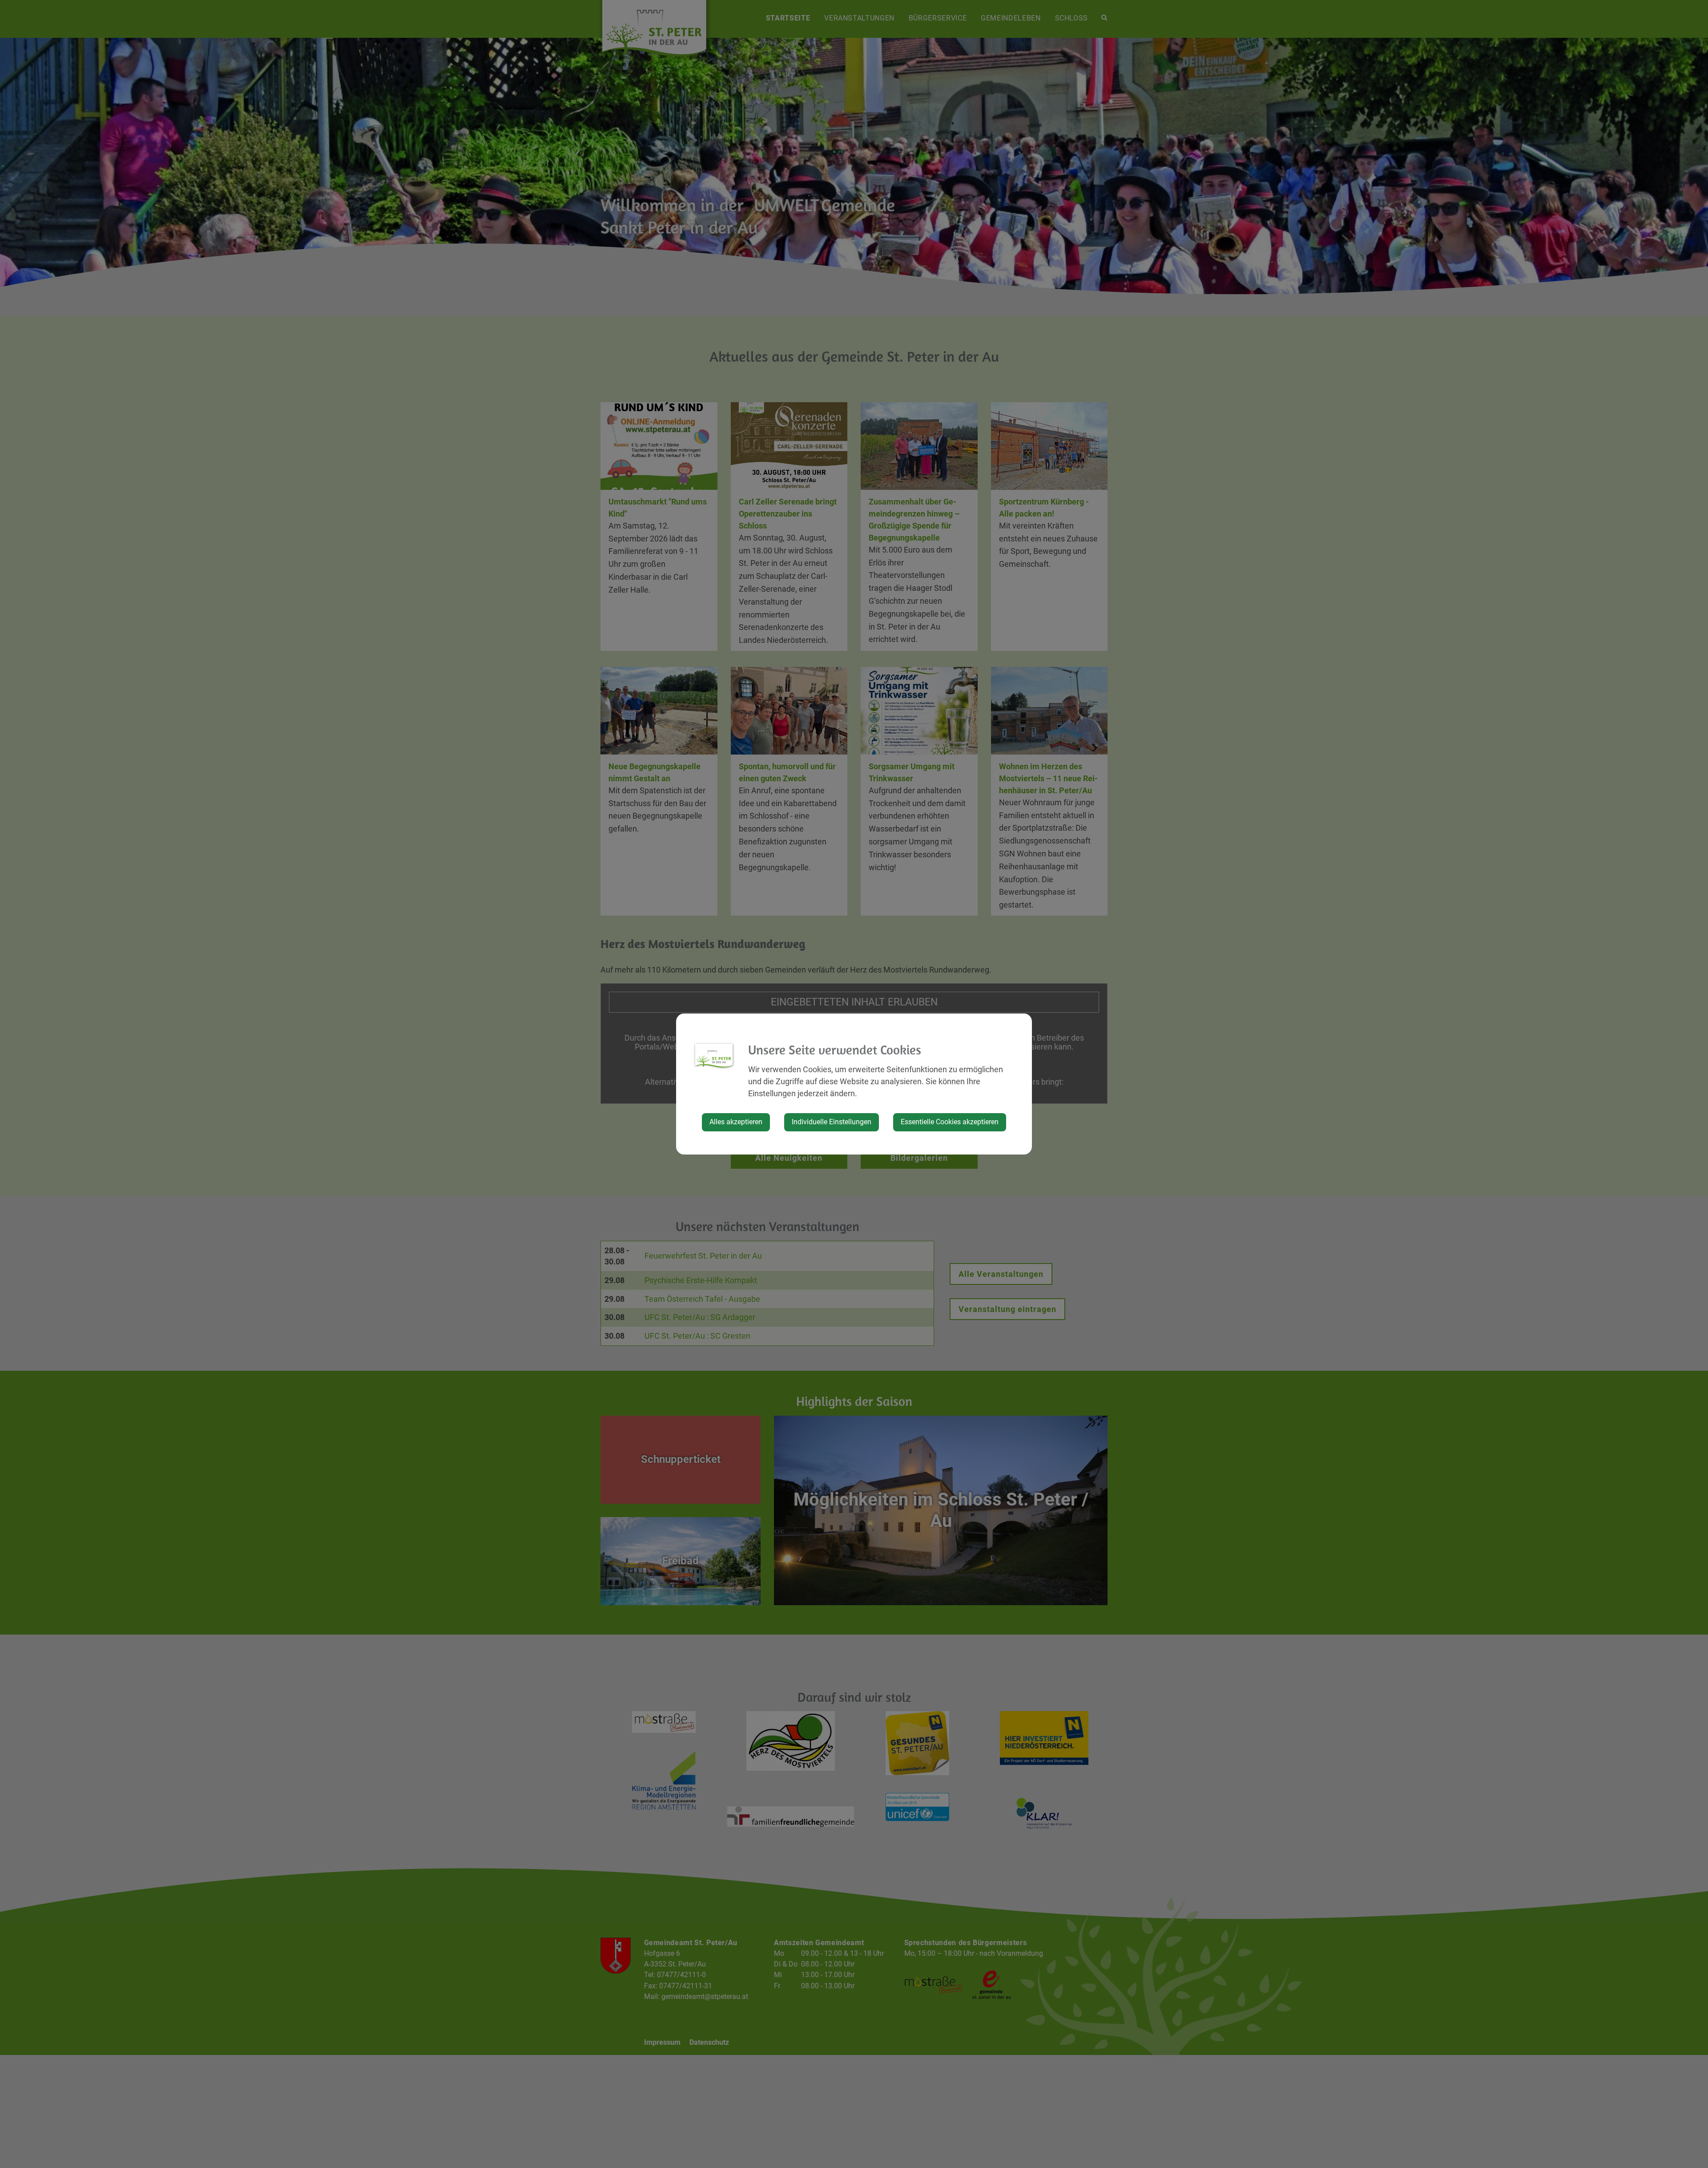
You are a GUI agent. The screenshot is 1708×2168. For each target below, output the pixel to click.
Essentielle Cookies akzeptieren (950, 1122)
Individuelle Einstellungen (832, 1122)
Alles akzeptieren (736, 1122)
